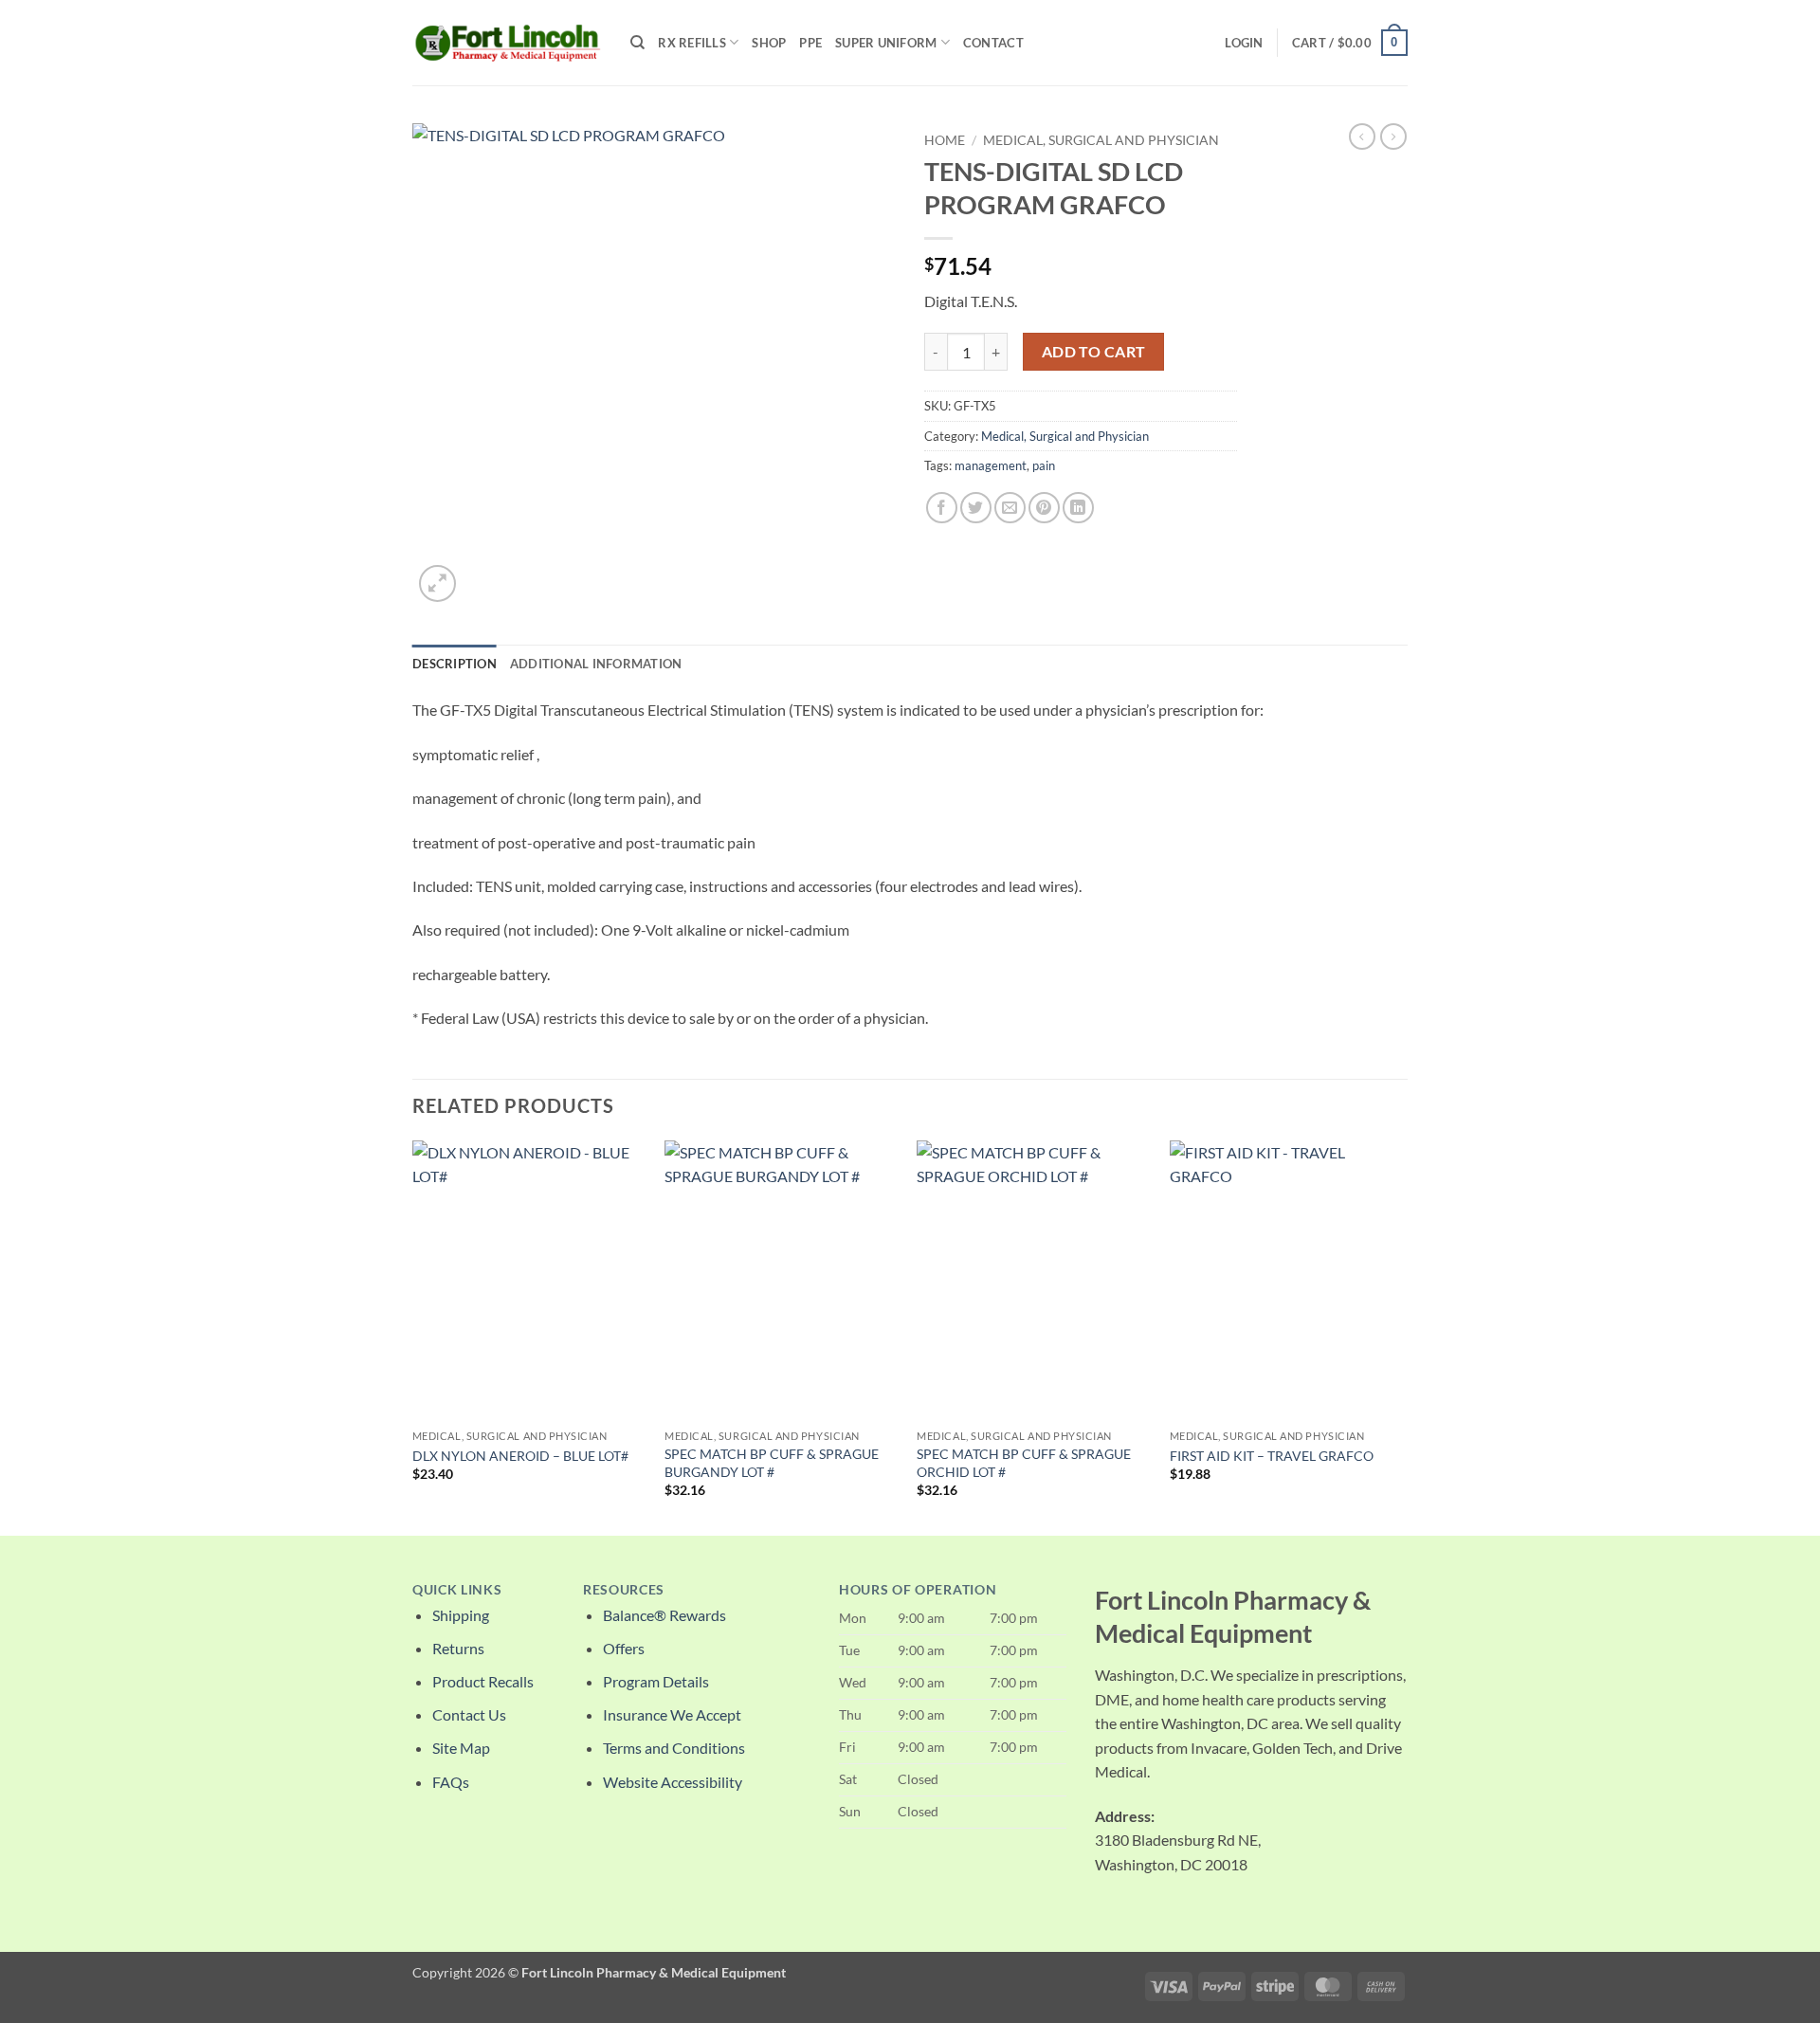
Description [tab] (455, 664)
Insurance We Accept (672, 1714)
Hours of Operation (918, 1590)
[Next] (1402, 1336)
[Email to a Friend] (1010, 508)
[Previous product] (1393, 137)
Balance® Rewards (664, 1615)
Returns (458, 1648)
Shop (769, 43)
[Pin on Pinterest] (1044, 508)
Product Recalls (483, 1681)
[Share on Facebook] (942, 508)
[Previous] (413, 1336)
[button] (1244, 43)
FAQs (451, 1782)
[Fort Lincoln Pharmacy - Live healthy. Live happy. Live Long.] (507, 42)
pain (1044, 465)
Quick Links (457, 1590)
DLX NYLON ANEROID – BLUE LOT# (520, 1456)
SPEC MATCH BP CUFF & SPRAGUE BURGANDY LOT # (772, 1463)
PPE (810, 43)
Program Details (656, 1681)
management (991, 465)
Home (945, 140)
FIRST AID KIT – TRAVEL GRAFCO (1272, 1456)
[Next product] (1362, 137)
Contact (993, 43)
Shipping (461, 1615)
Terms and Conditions (674, 1748)
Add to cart (1094, 352)
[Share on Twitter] (976, 508)
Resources (624, 1590)
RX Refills (692, 43)
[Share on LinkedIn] (1078, 508)
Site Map (461, 1748)
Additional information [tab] (596, 664)
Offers (624, 1648)
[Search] (637, 43)
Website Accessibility (673, 1782)
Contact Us (469, 1714)
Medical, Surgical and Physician (1101, 140)
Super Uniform (886, 43)
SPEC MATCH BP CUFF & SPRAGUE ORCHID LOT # (1024, 1463)
